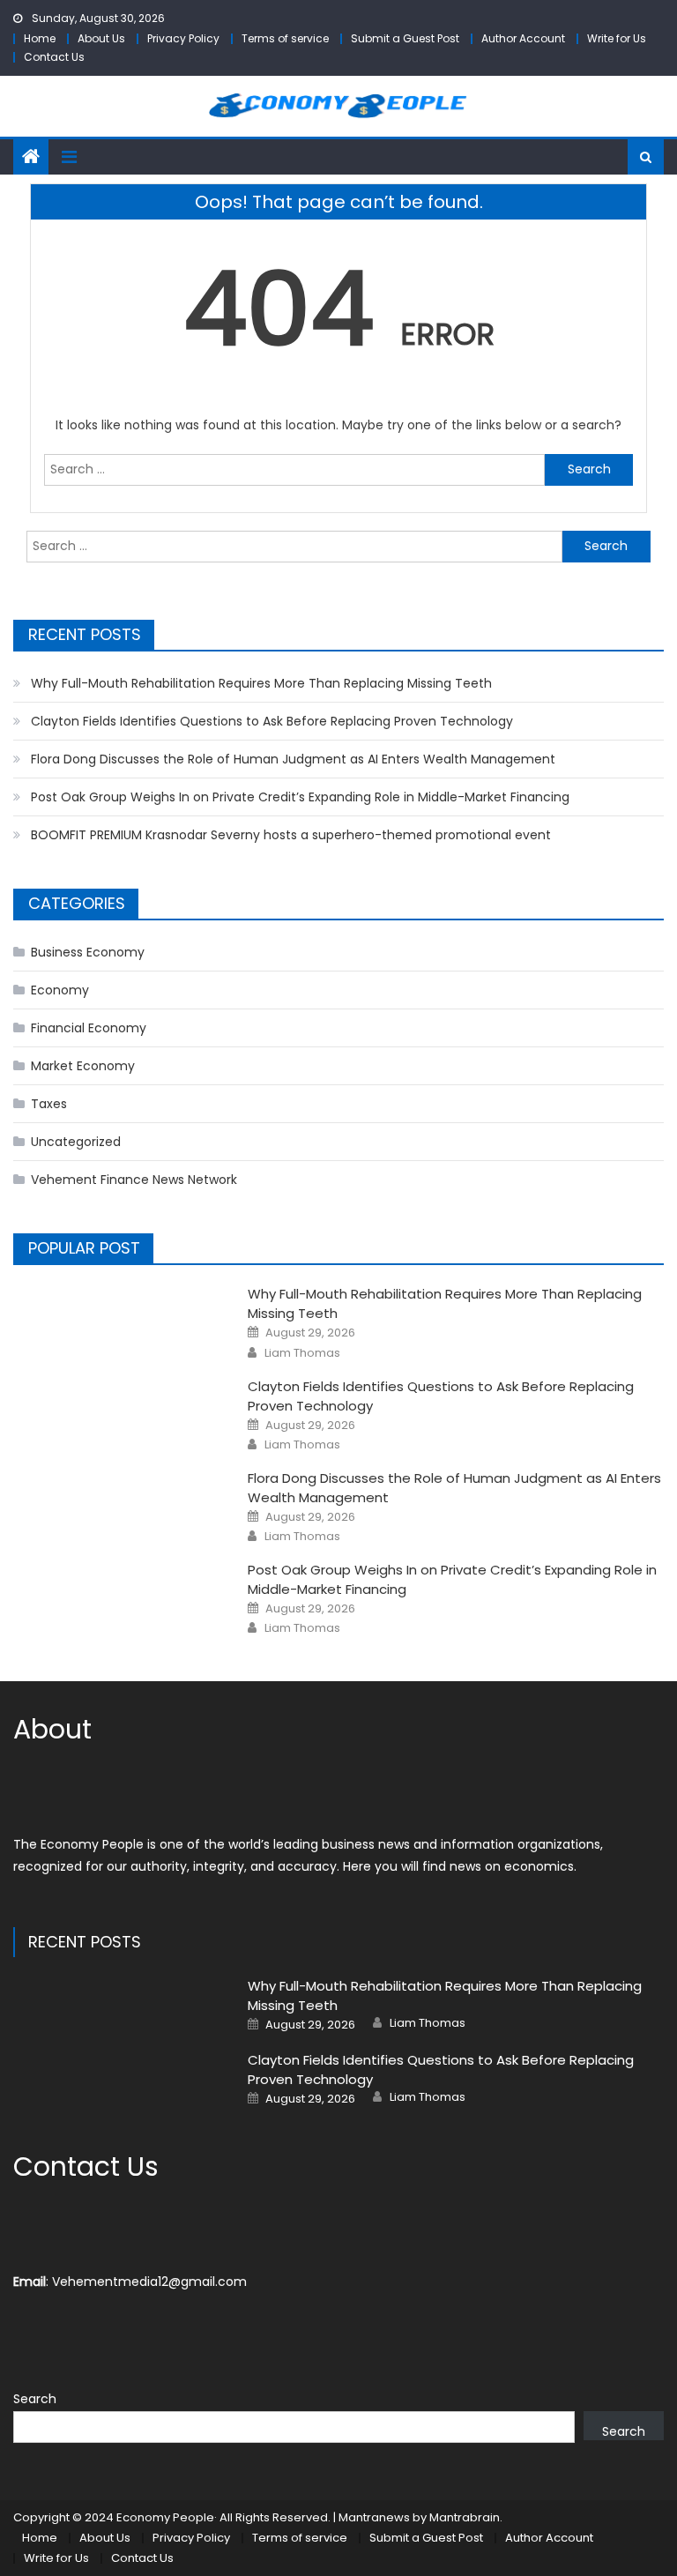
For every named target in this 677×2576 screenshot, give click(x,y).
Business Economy (88, 952)
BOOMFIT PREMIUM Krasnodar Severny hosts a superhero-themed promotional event (291, 835)
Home (40, 38)
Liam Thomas (302, 1353)
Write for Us (617, 38)
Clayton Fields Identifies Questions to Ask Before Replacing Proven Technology (272, 721)
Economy (60, 990)
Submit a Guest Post (405, 38)
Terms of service (285, 38)
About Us (101, 38)
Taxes (49, 1104)
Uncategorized (76, 1142)
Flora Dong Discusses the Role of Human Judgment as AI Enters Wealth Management (293, 759)
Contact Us (54, 57)
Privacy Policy (183, 38)
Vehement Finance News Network (134, 1180)
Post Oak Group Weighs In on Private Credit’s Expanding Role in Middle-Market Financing (300, 797)
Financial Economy (89, 1028)
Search (35, 2399)
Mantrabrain (465, 2517)
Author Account (523, 38)
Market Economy (83, 1066)
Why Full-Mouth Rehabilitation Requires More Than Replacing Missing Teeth (261, 683)
